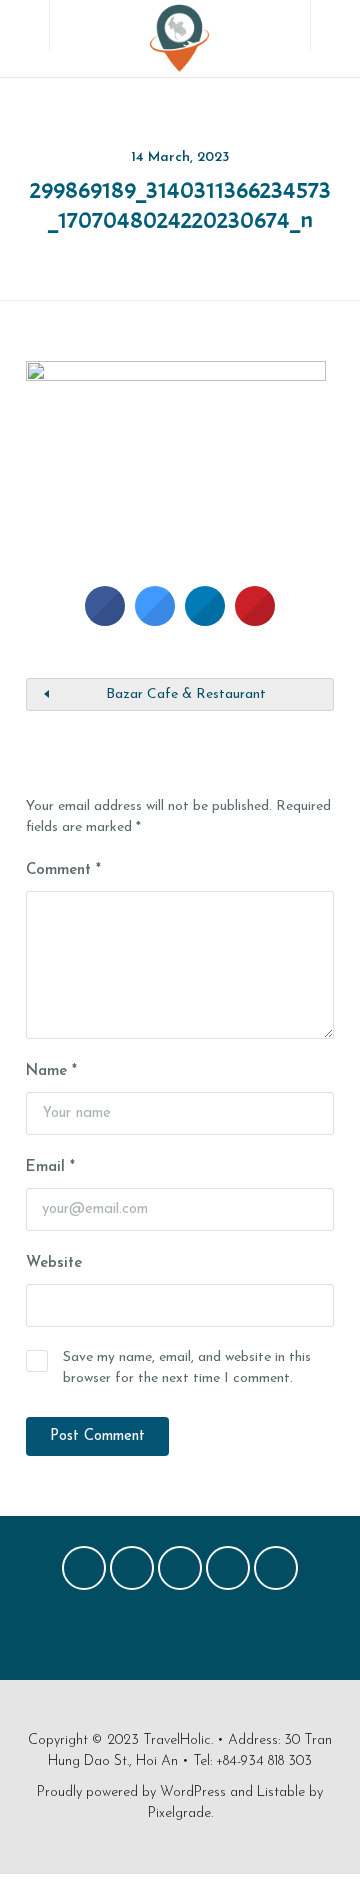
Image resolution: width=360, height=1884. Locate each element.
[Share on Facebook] (105, 620)
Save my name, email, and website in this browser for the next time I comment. (187, 1368)
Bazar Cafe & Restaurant (186, 694)
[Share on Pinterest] (255, 620)
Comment (63, 870)
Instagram (228, 1573)
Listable (281, 1792)
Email (50, 1167)
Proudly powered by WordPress (131, 1792)
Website (54, 1263)
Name (51, 1071)
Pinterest (180, 1573)
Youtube (276, 1573)
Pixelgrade (179, 1813)
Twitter (132, 1573)
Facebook (84, 1573)
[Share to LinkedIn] (205, 620)
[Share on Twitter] (155, 620)
